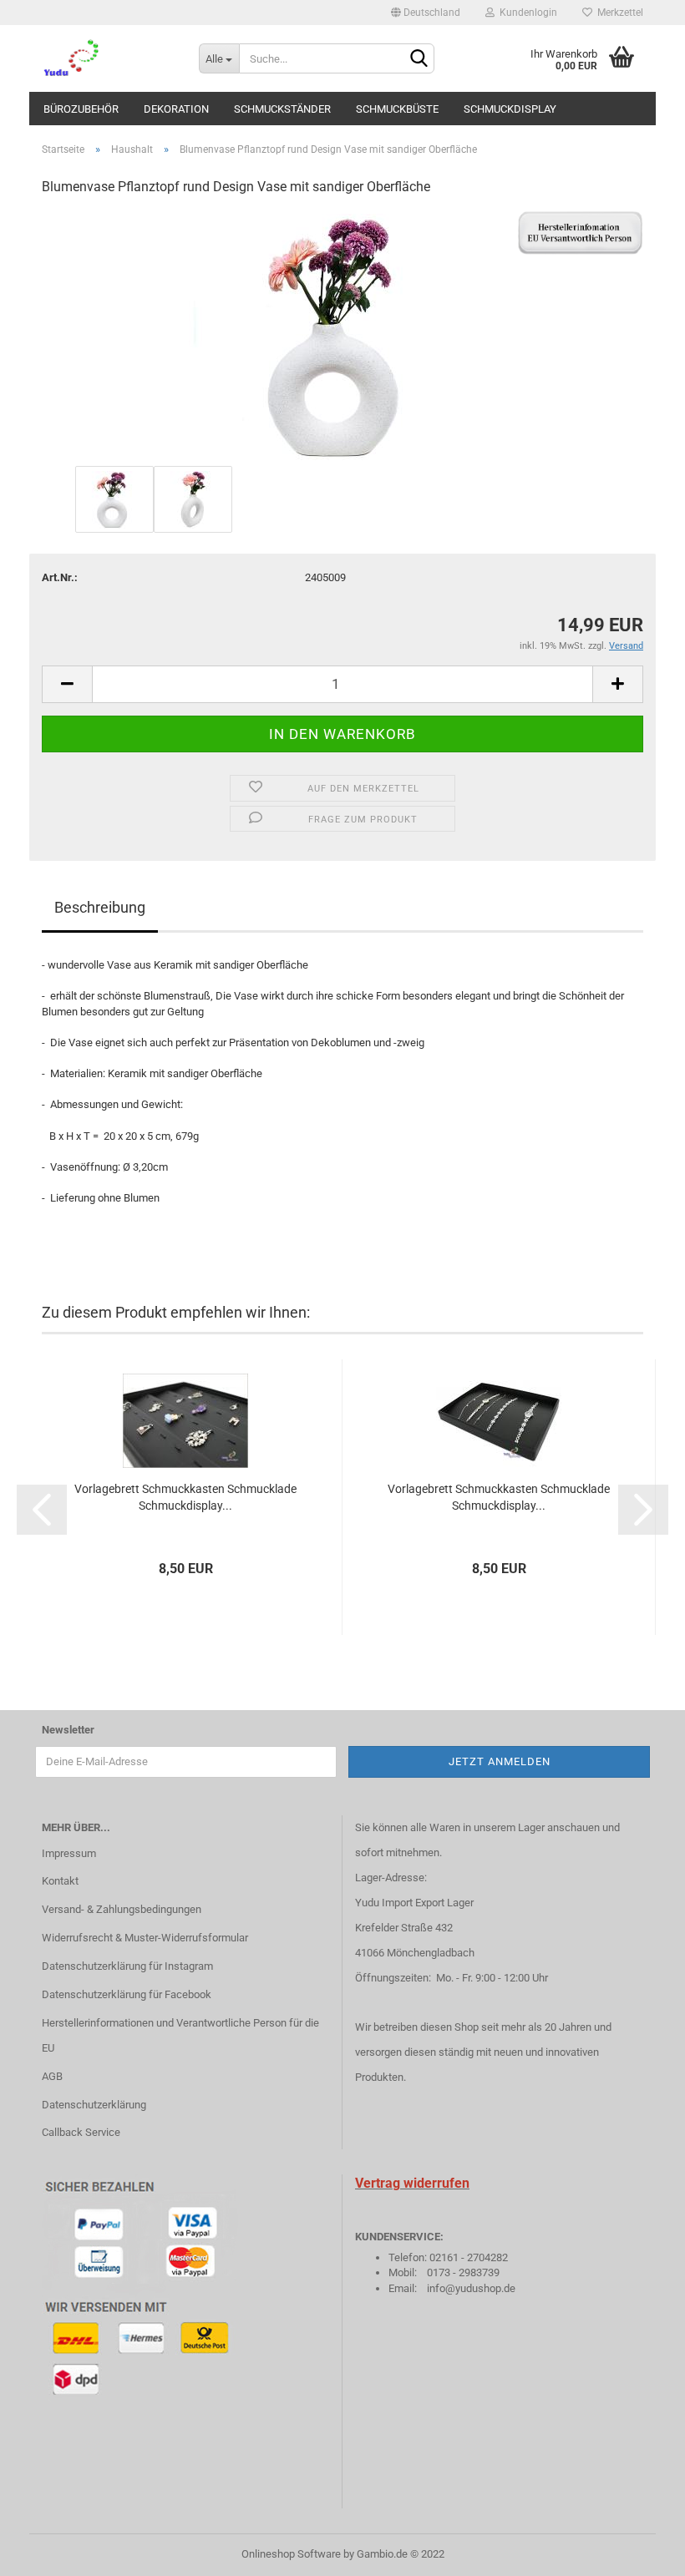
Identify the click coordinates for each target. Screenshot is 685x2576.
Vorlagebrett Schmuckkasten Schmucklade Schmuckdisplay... (185, 1497)
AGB (52, 2076)
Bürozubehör (81, 109)
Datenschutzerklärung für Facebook (127, 1994)
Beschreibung (100, 907)
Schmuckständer (282, 109)
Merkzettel (618, 13)
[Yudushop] (108, 58)
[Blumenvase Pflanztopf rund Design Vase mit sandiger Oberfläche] (343, 336)
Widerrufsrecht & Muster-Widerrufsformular (145, 1938)
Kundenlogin (526, 13)
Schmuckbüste (397, 109)
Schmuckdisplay (510, 109)
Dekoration (176, 109)
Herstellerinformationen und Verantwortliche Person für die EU (180, 2035)
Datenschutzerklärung (94, 2105)
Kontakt (60, 1881)
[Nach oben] (639, 2551)
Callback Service (81, 2132)
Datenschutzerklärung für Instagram (127, 1966)
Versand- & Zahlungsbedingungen (122, 1909)
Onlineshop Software (291, 2554)
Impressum (69, 1853)
